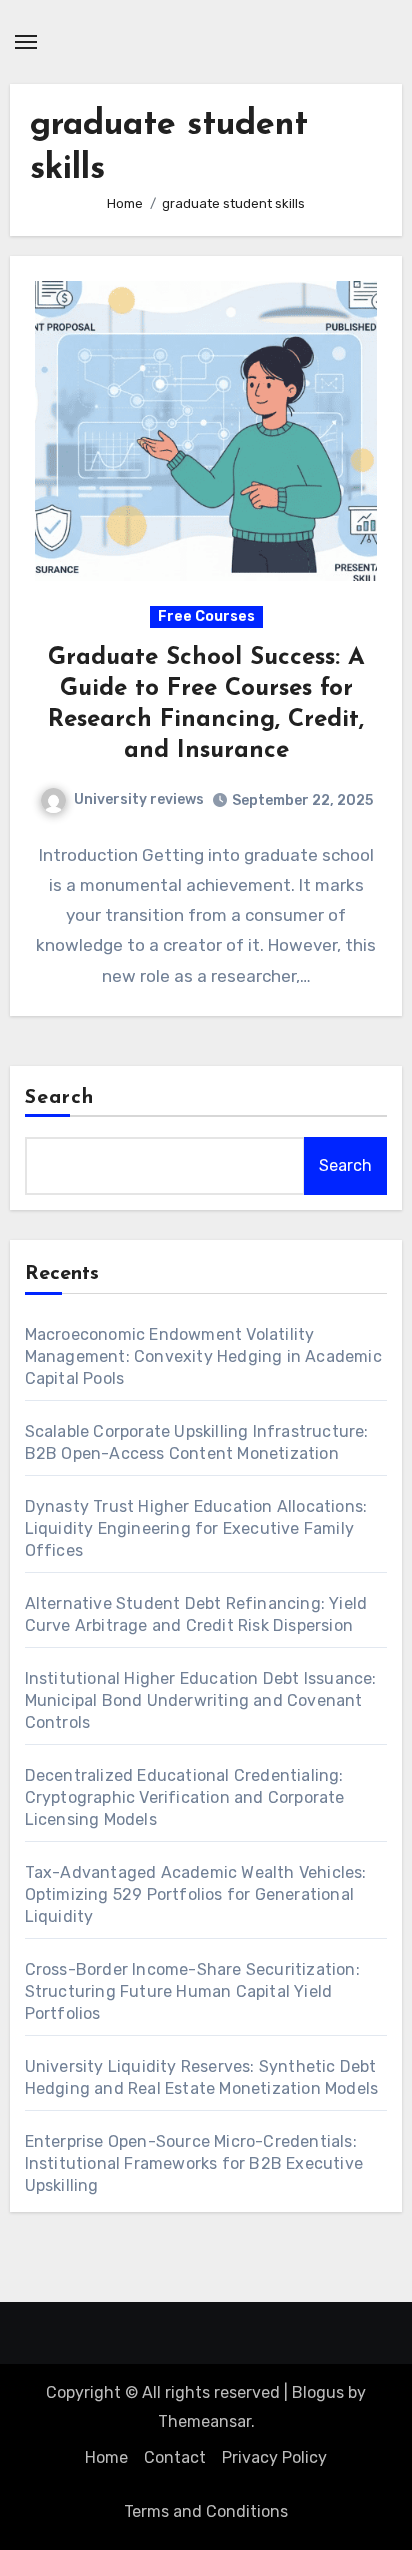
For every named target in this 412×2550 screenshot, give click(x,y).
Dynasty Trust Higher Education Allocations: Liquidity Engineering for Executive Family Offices (196, 1528)
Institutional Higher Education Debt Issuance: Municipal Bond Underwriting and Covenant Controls (201, 1700)
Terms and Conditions (206, 2511)
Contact (175, 2457)
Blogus (318, 2392)
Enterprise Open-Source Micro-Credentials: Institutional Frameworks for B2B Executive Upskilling (194, 2163)
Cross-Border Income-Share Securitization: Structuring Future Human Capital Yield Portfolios (192, 1991)
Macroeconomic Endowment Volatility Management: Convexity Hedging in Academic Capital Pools (203, 1356)
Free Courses (206, 616)
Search (60, 1098)
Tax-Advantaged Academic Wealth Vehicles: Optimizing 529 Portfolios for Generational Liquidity (196, 1894)
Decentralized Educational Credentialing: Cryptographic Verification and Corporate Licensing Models (185, 1797)
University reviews (139, 799)
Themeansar (204, 2421)
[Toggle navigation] (26, 42)
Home (106, 2457)
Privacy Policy (274, 2457)
